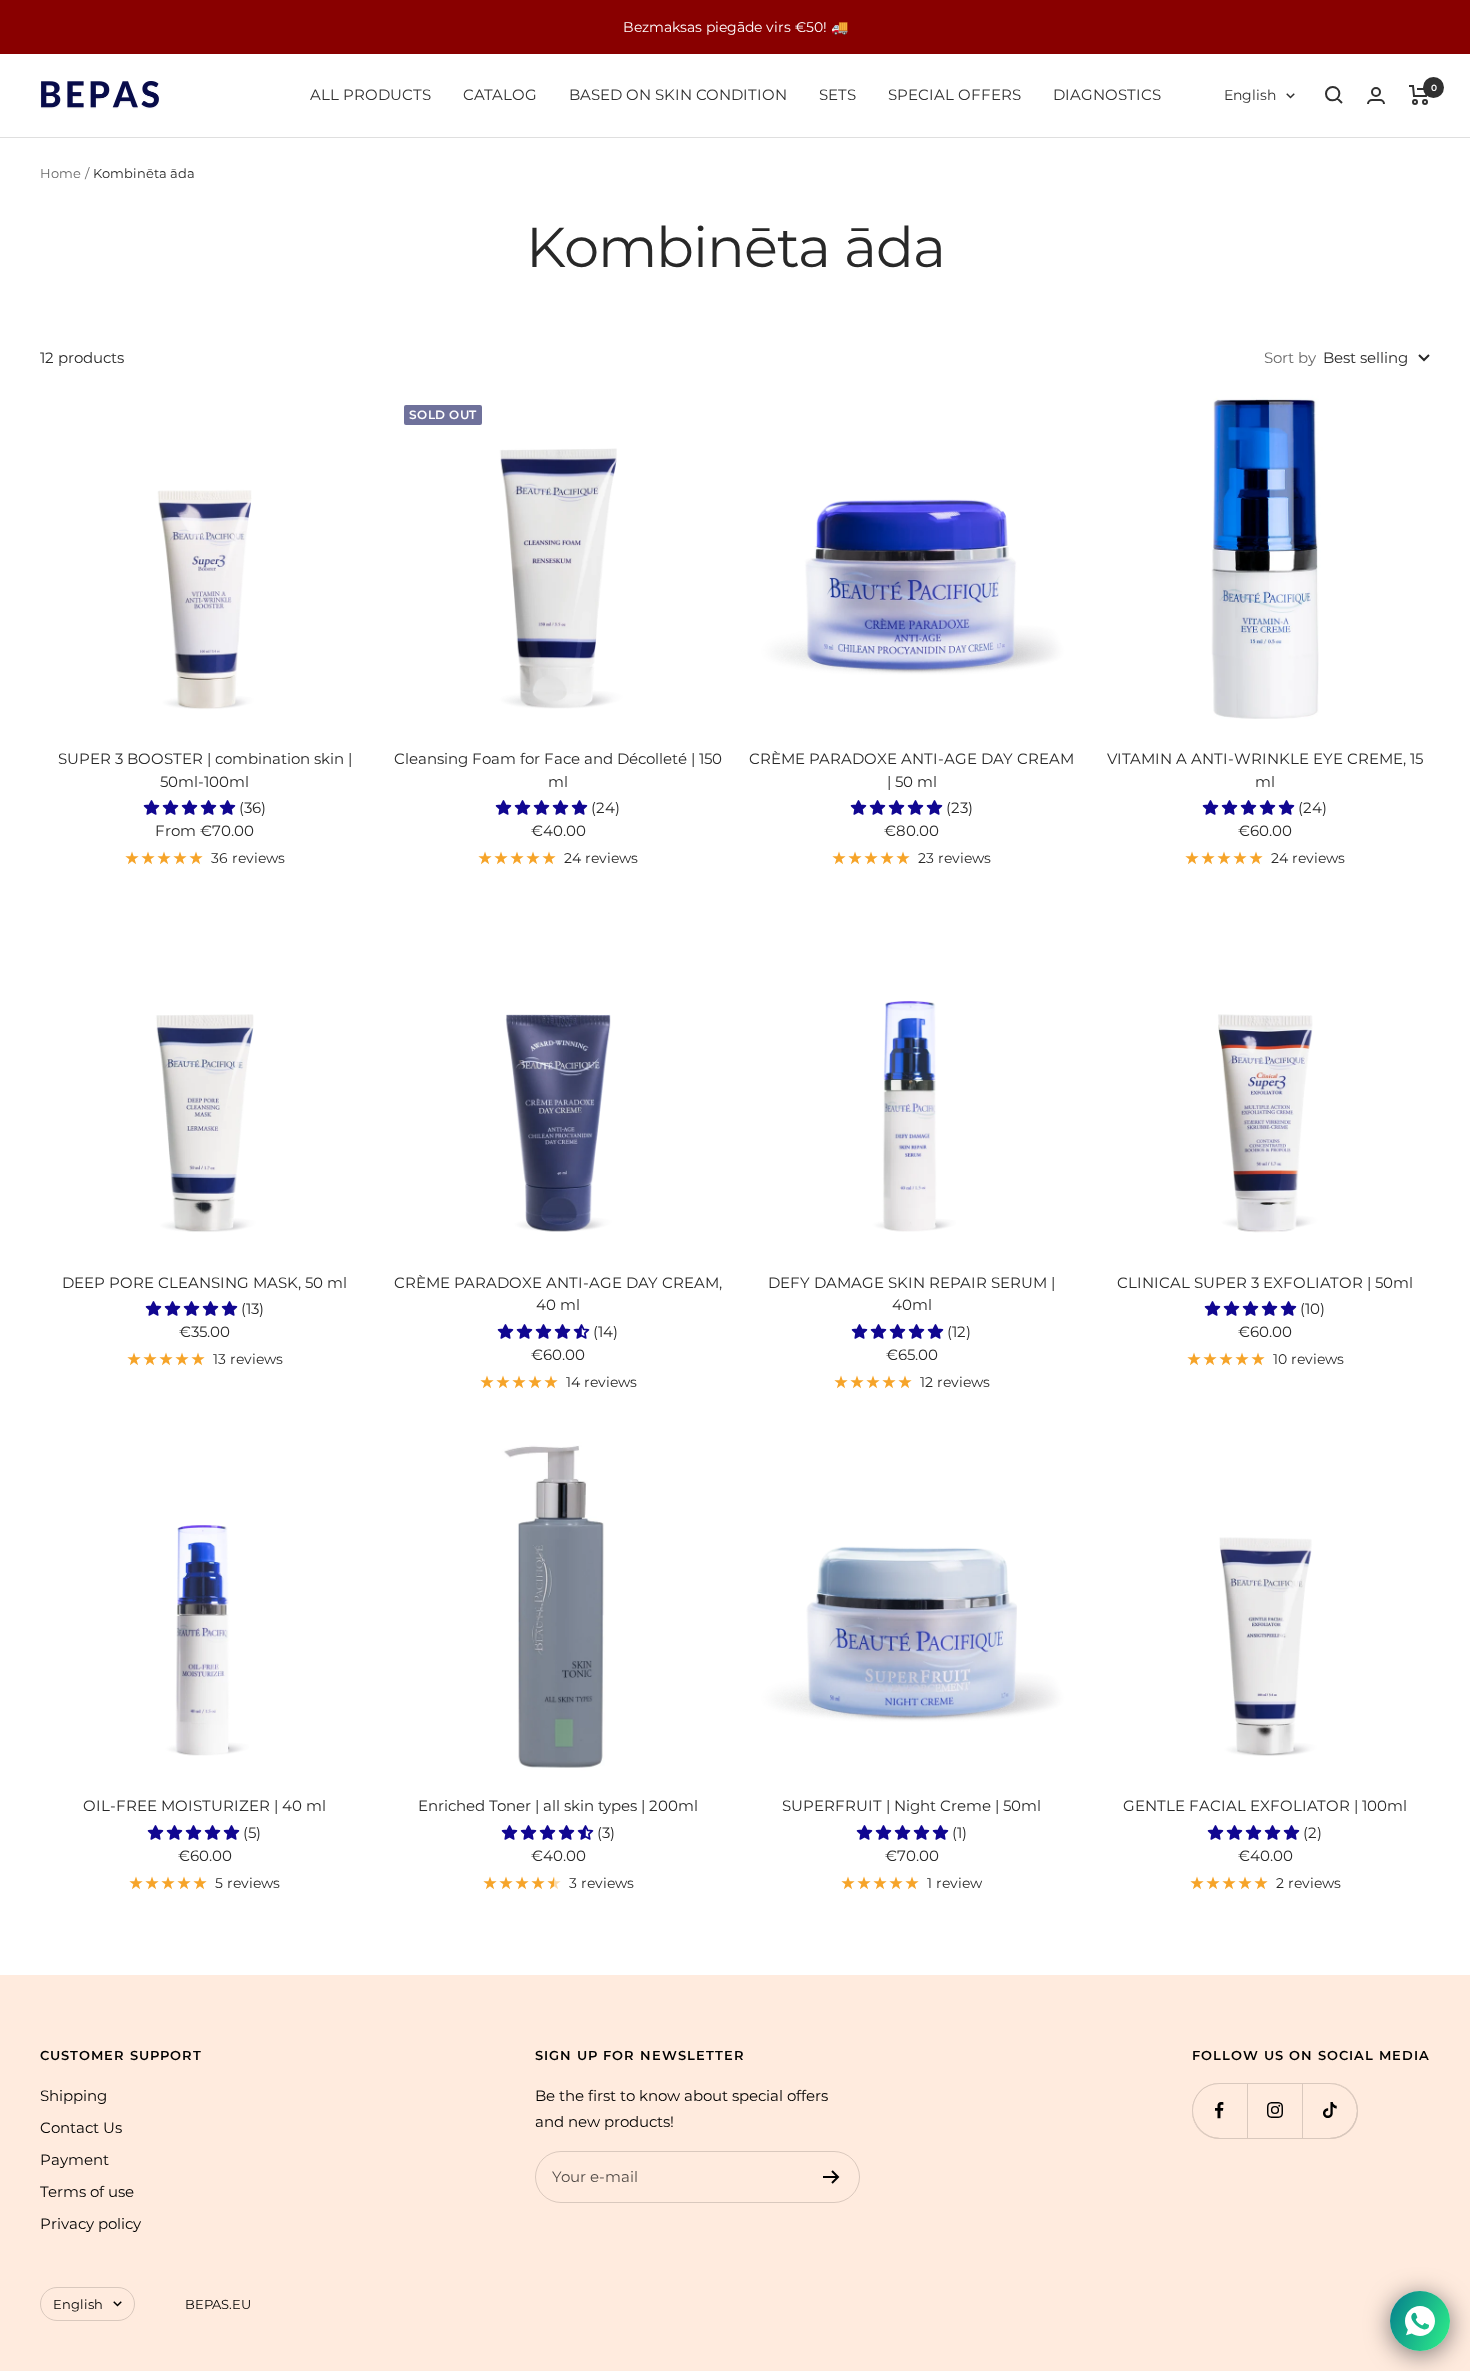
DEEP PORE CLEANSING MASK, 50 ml (204, 1282)
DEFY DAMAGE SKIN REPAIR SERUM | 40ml (911, 1294)
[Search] (1334, 95)
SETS (837, 94)
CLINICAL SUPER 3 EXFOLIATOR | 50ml (1265, 1282)
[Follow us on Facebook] (1219, 2110)
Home (60, 173)
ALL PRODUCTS (370, 94)
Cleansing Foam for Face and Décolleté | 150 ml (558, 770)
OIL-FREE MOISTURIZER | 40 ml (204, 1805)
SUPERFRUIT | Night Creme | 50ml (911, 1805)
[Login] (1376, 95)
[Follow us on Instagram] (1274, 2110)
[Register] (831, 2177)
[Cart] (1419, 95)
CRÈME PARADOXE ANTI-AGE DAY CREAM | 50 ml (911, 770)
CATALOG (500, 94)
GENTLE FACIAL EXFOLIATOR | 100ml (1265, 1805)
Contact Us (81, 2127)
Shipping (73, 2095)
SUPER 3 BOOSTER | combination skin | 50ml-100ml (205, 770)
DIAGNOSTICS (1107, 94)
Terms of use (87, 2191)
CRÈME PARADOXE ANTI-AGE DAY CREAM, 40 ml (558, 1294)
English (1250, 95)
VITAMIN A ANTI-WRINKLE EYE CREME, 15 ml (1265, 770)
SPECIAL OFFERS (954, 94)
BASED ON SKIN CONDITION (678, 94)
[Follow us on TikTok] (1329, 2110)
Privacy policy (90, 2223)
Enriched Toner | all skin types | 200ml (558, 1805)
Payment (74, 2159)
